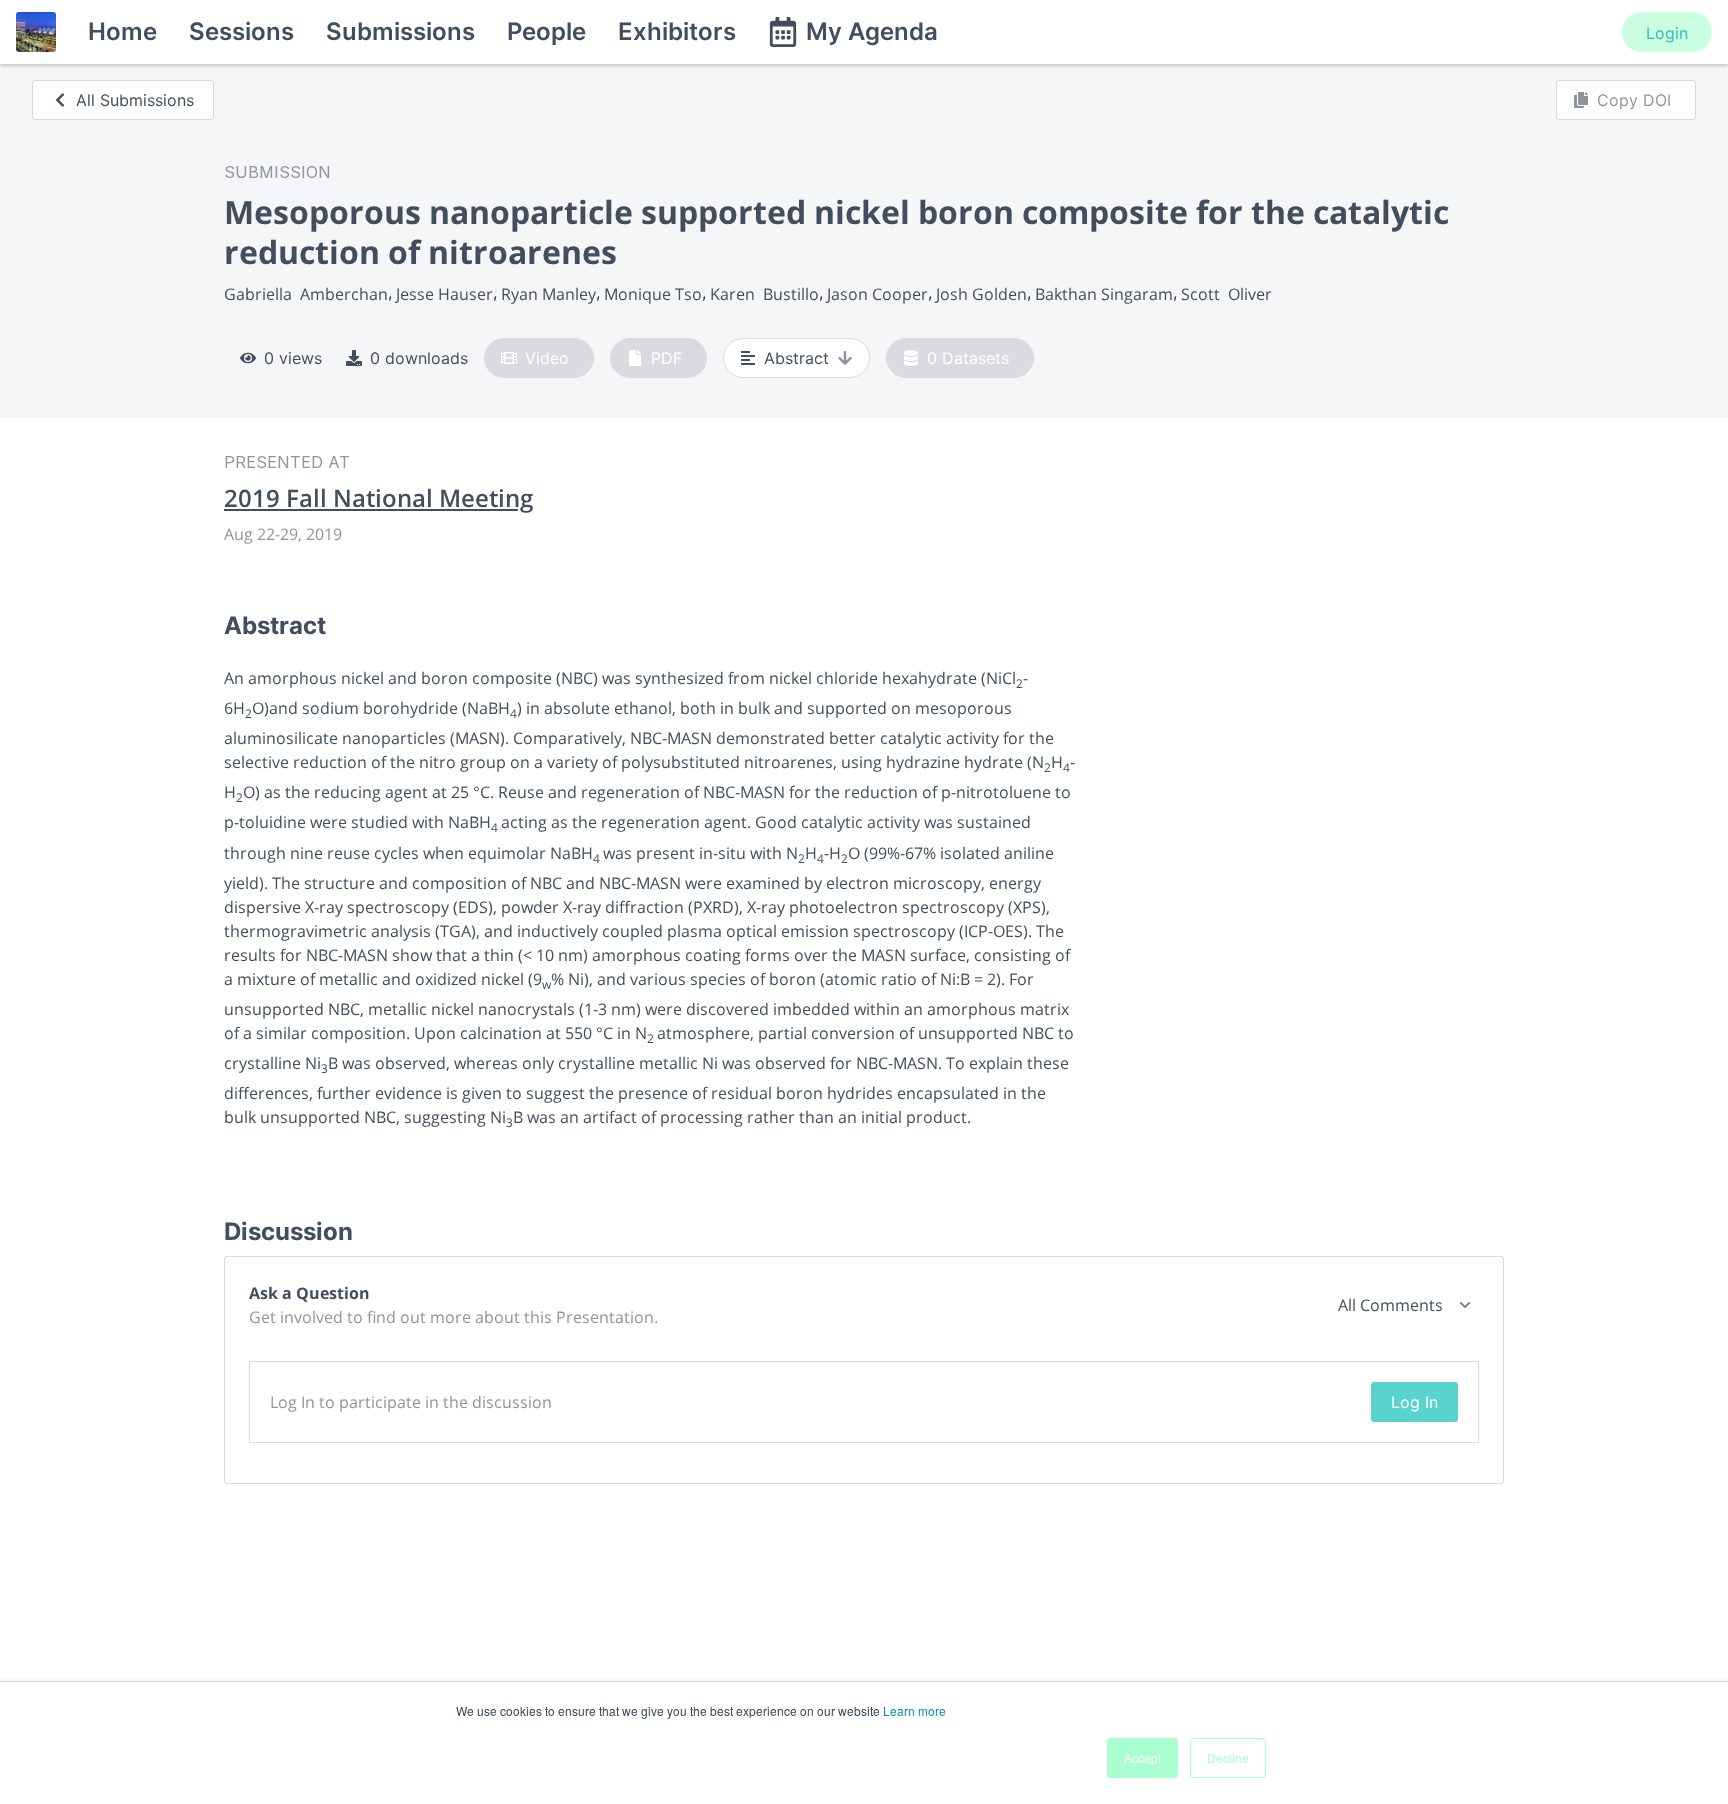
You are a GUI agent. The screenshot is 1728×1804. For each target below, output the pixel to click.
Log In (1414, 1402)
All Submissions (135, 100)
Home (122, 31)
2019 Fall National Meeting (378, 498)
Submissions (400, 31)
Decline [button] (1228, 1757)
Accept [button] (1142, 1757)
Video (547, 358)
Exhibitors (677, 31)
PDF (666, 358)
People (546, 31)
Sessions (241, 31)
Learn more (914, 1710)
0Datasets (968, 358)
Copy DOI (1634, 100)
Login (1667, 33)
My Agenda (872, 31)
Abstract (796, 358)
